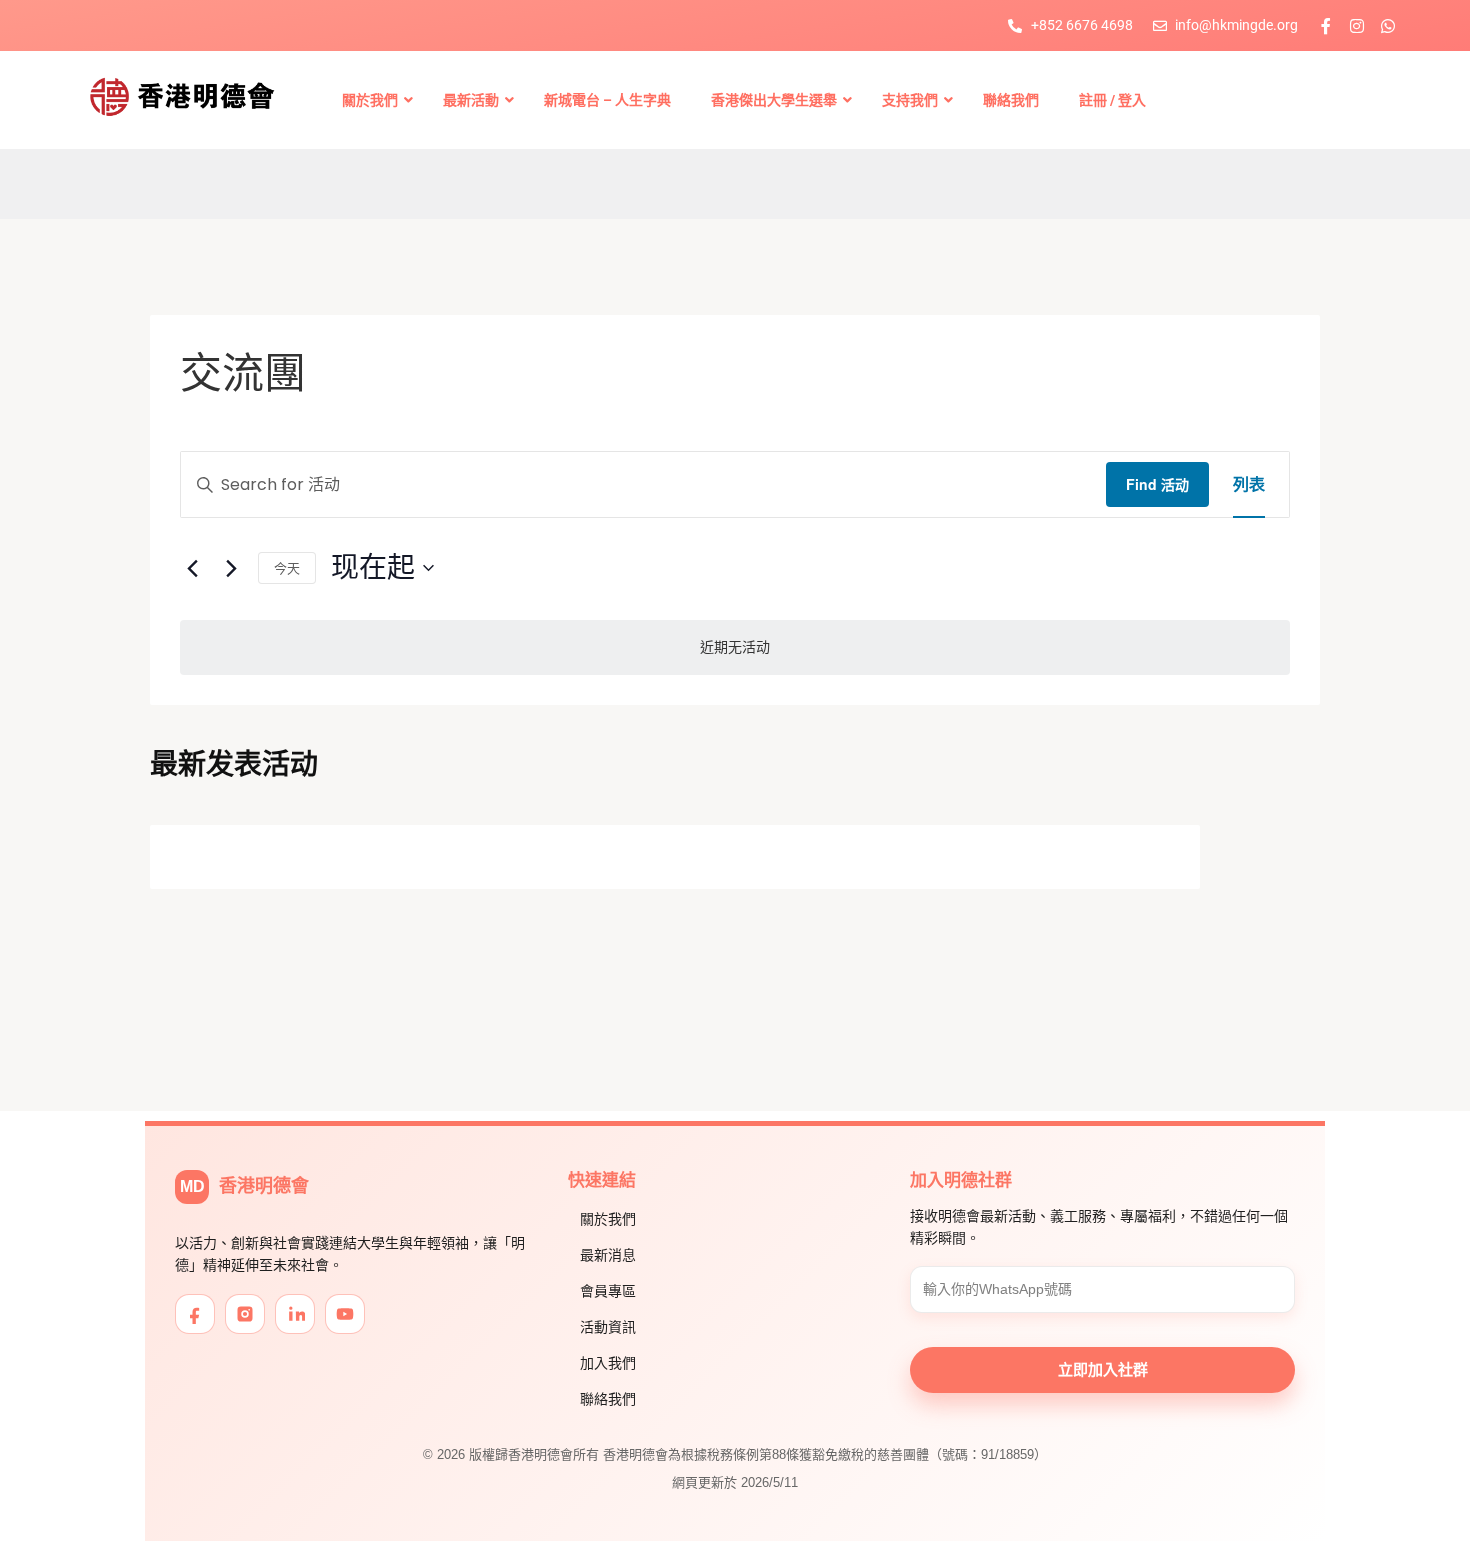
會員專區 (608, 1291)
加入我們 (608, 1363)
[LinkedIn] (295, 1314)
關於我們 (608, 1219)
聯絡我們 (608, 1399)
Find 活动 (1157, 484)
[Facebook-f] (1326, 26)
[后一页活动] (231, 568)
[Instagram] (1357, 26)
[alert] (735, 647)
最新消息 (608, 1255)
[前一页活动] (192, 568)
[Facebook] (195, 1314)
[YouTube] (345, 1314)
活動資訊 (608, 1327)
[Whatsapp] (1388, 26)
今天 (287, 567)
